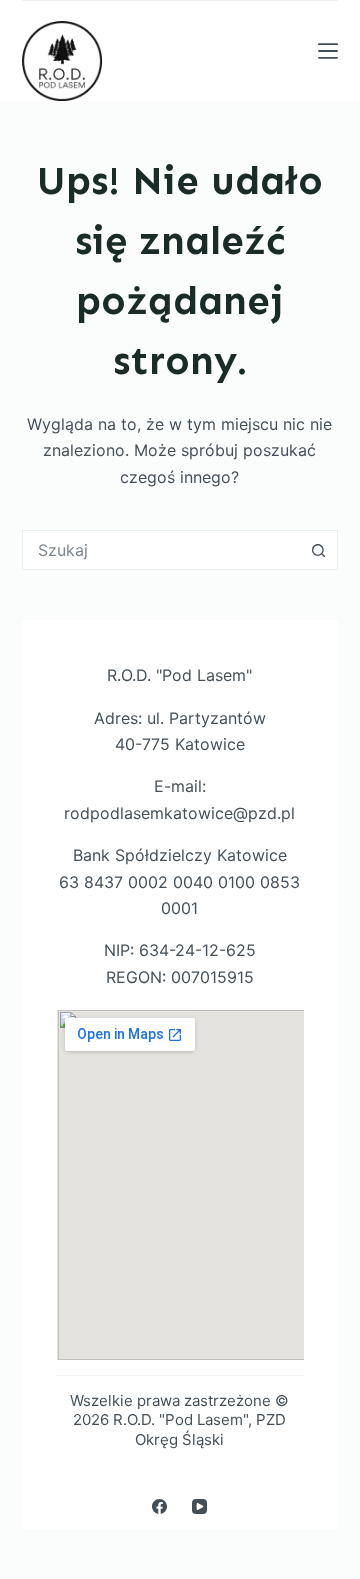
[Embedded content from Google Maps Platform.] (180, 1185)
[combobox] (161, 550)
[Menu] (328, 51)
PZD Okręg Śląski (210, 1429)
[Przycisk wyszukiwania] (318, 550)
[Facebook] (159, 1506)
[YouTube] (199, 1506)
